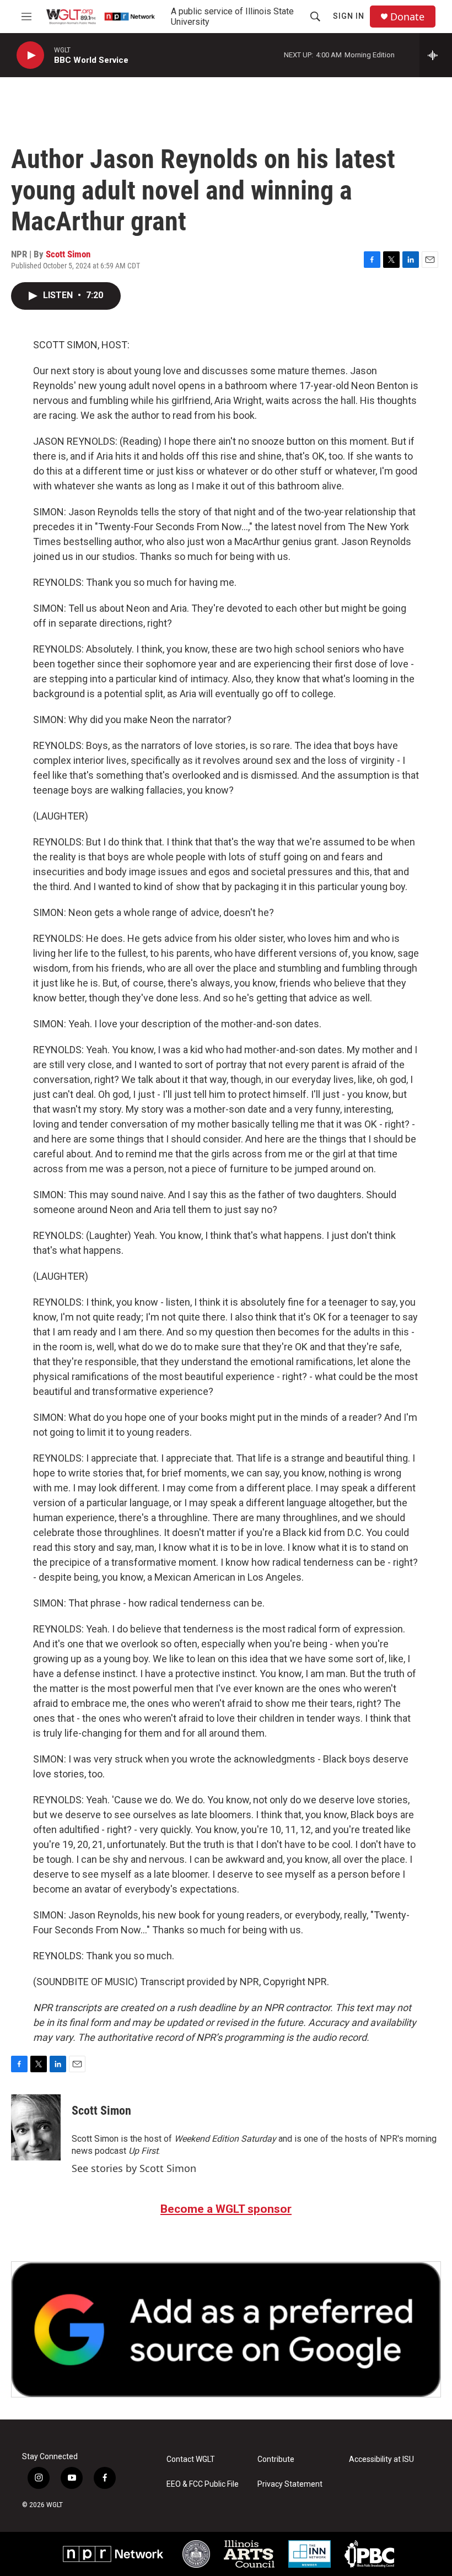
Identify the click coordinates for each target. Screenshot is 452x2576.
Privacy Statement (290, 2484)
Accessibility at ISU (381, 2459)
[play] (30, 55)
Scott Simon (68, 254)
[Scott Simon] (36, 2127)
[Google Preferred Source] (226, 2329)
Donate (407, 17)
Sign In (349, 16)
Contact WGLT (191, 2459)
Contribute (276, 2459)
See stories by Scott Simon (134, 2168)
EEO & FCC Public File (203, 2484)
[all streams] (436, 55)
